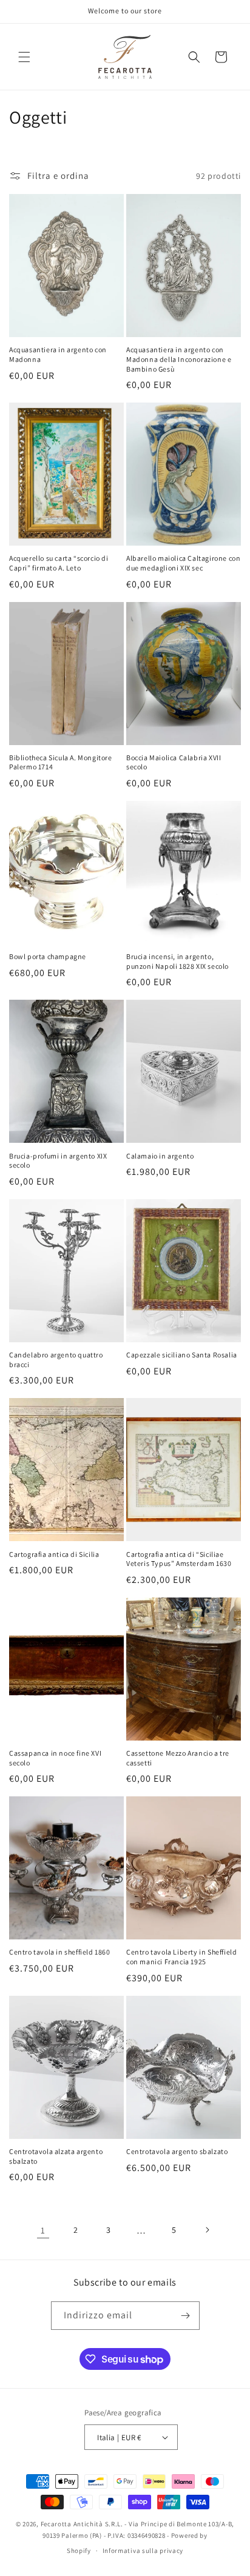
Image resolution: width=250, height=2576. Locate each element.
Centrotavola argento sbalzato (177, 2151)
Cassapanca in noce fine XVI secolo (55, 1758)
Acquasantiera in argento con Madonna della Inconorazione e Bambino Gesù (179, 359)
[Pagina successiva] (207, 2230)
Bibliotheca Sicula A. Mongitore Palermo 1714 (61, 762)
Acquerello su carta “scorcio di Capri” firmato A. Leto (59, 563)
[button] (24, 57)
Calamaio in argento (160, 1156)
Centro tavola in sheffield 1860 (60, 1952)
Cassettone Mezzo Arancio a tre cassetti (178, 1758)
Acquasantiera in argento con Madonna (58, 354)
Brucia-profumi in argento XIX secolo (58, 1161)
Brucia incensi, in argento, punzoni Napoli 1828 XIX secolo (178, 961)
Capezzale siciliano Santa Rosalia (182, 1355)
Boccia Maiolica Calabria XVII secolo (174, 762)
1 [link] (43, 2230)
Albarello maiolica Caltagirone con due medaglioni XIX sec (183, 563)
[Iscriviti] (186, 2316)
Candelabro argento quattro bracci (56, 1360)
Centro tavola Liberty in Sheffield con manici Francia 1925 (181, 1957)
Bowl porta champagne (48, 956)
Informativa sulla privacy (143, 2551)
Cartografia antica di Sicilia (54, 1554)
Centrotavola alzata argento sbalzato (56, 2156)
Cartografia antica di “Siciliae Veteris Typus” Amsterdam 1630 (179, 1559)
